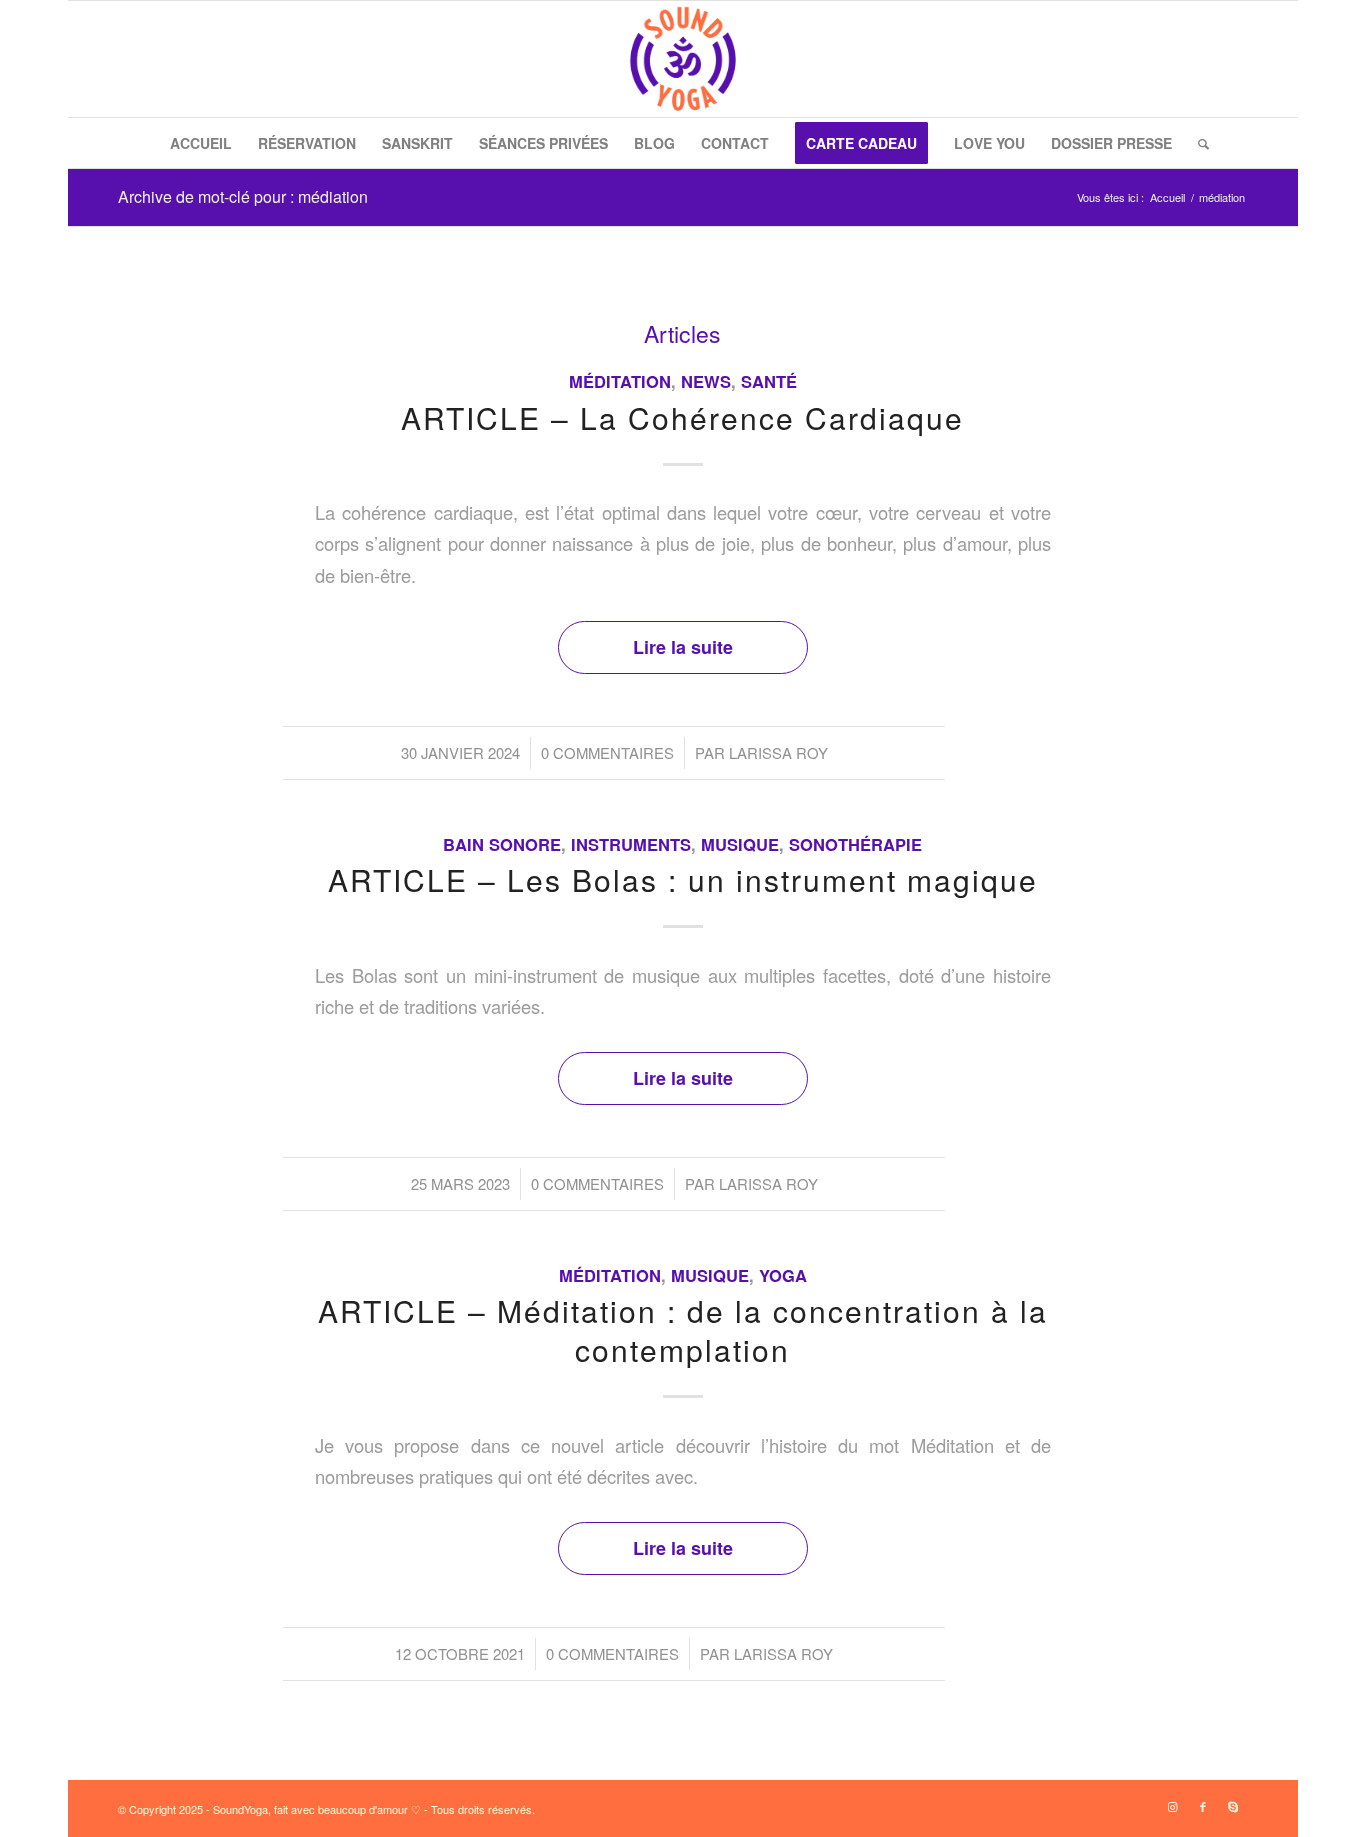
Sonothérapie (855, 844)
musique (740, 844)
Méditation (620, 381)
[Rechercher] (1197, 143)
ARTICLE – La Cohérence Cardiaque (682, 417)
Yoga (783, 1275)
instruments (631, 844)
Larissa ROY (778, 752)
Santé (769, 381)
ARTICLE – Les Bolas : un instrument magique (683, 879)
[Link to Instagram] (1173, 1806)
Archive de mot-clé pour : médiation (243, 196)
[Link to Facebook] (1203, 1806)
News (706, 381)
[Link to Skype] (1233, 1806)
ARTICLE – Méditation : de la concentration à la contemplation (683, 1330)
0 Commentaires (607, 752)
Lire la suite (683, 647)
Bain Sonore (502, 844)
